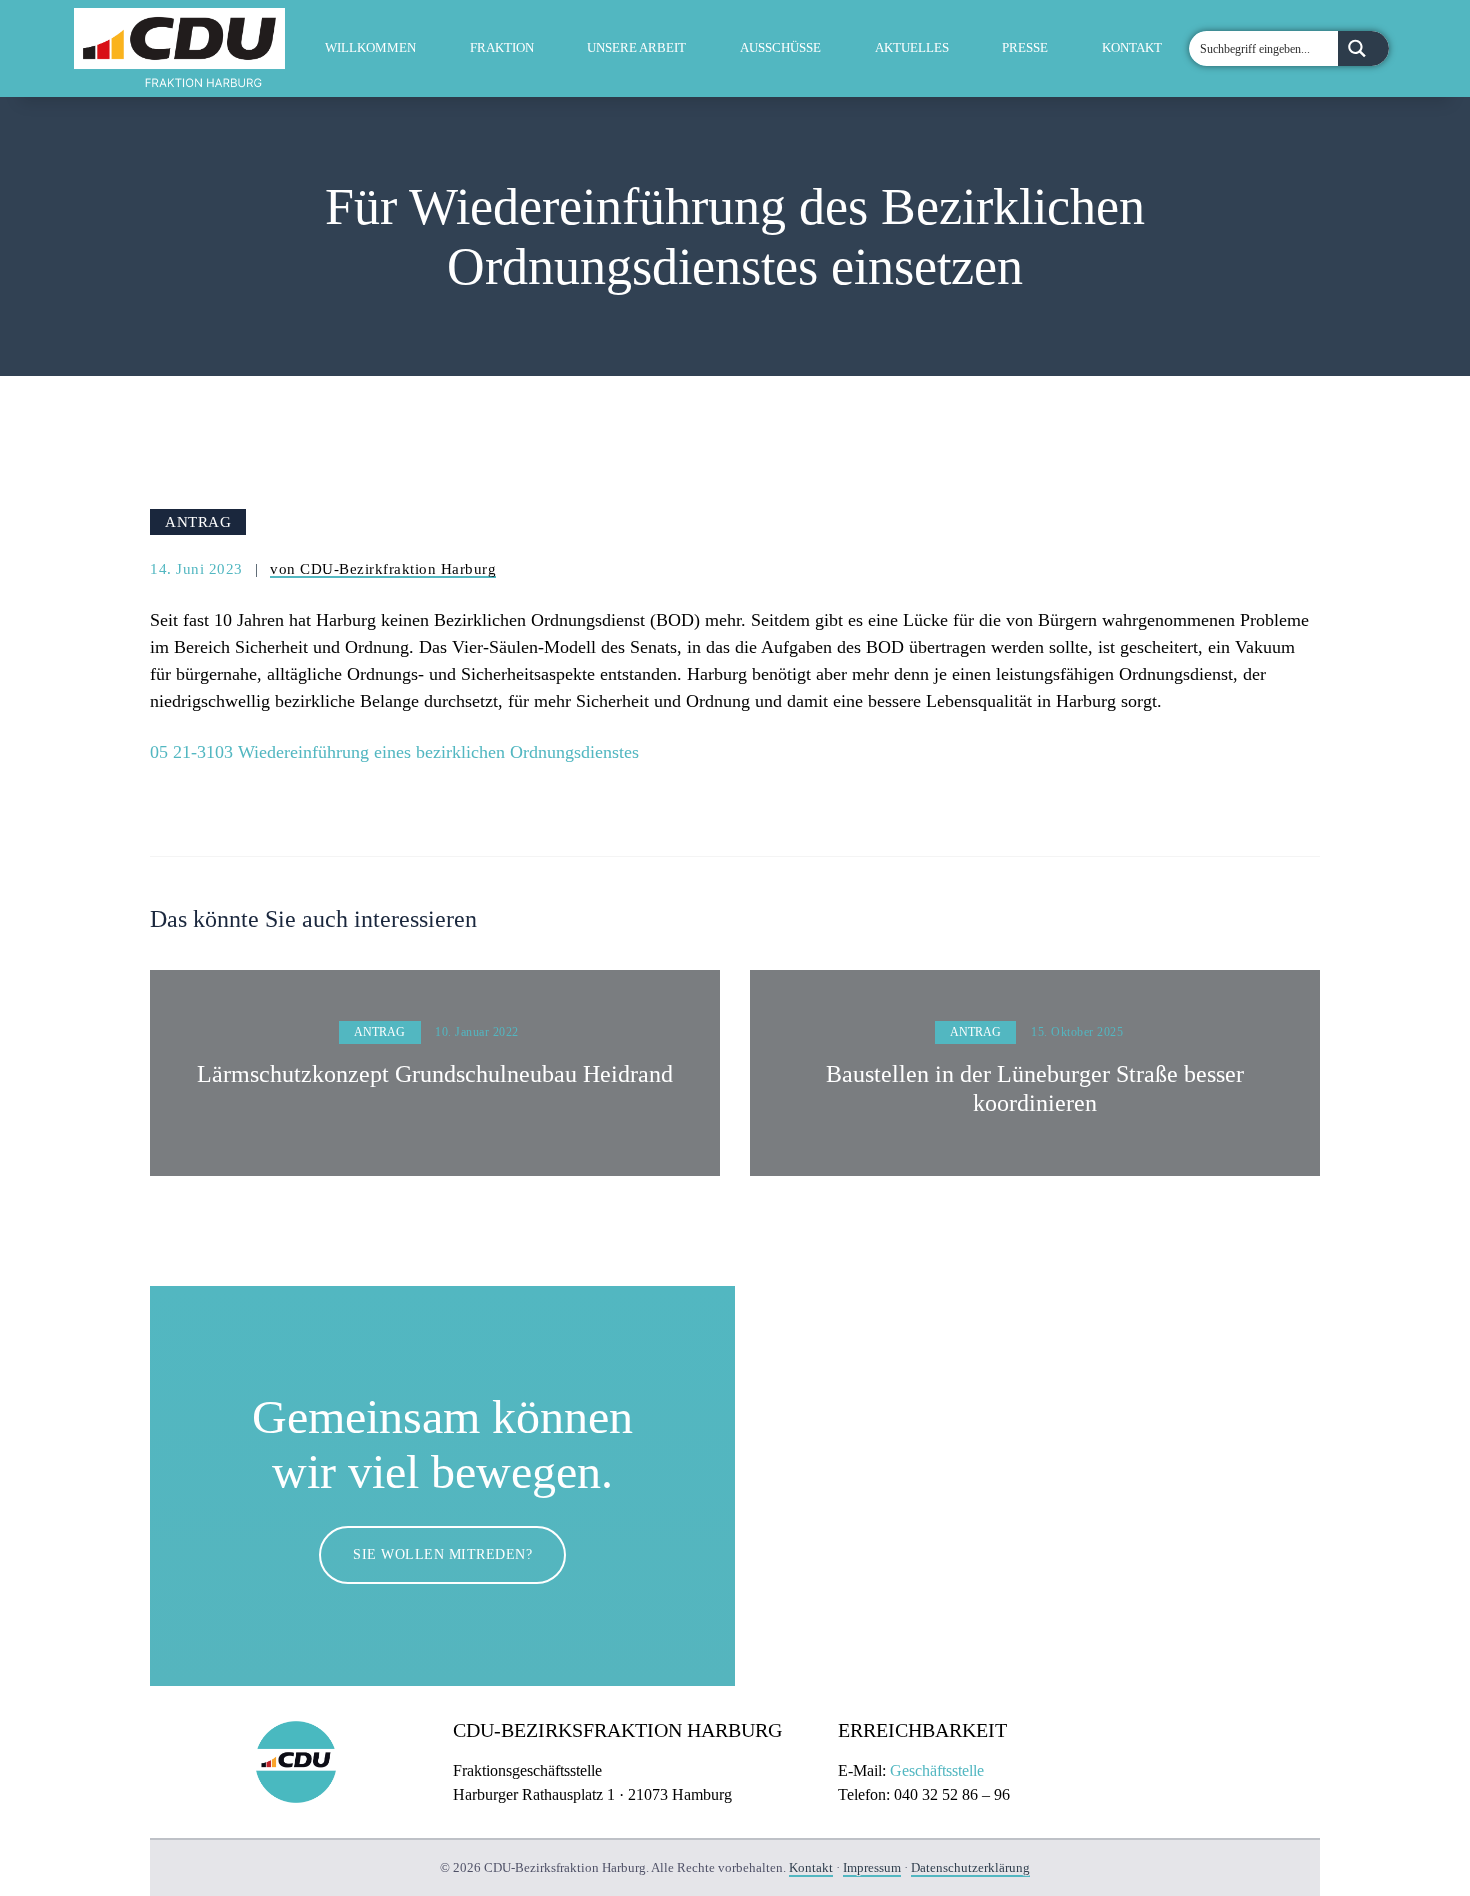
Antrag (198, 521)
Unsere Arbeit (636, 48)
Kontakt (1132, 48)
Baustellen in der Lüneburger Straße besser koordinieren (1035, 1088)
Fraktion (502, 48)
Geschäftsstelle (937, 1770)
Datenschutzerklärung (970, 1867)
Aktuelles (912, 48)
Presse (1025, 48)
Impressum (872, 1867)
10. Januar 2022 (477, 1032)
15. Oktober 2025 (1077, 1032)
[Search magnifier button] (1363, 48)
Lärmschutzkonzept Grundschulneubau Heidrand (435, 1074)
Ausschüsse (780, 48)
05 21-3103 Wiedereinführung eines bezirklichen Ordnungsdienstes (394, 752)
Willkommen (370, 48)
